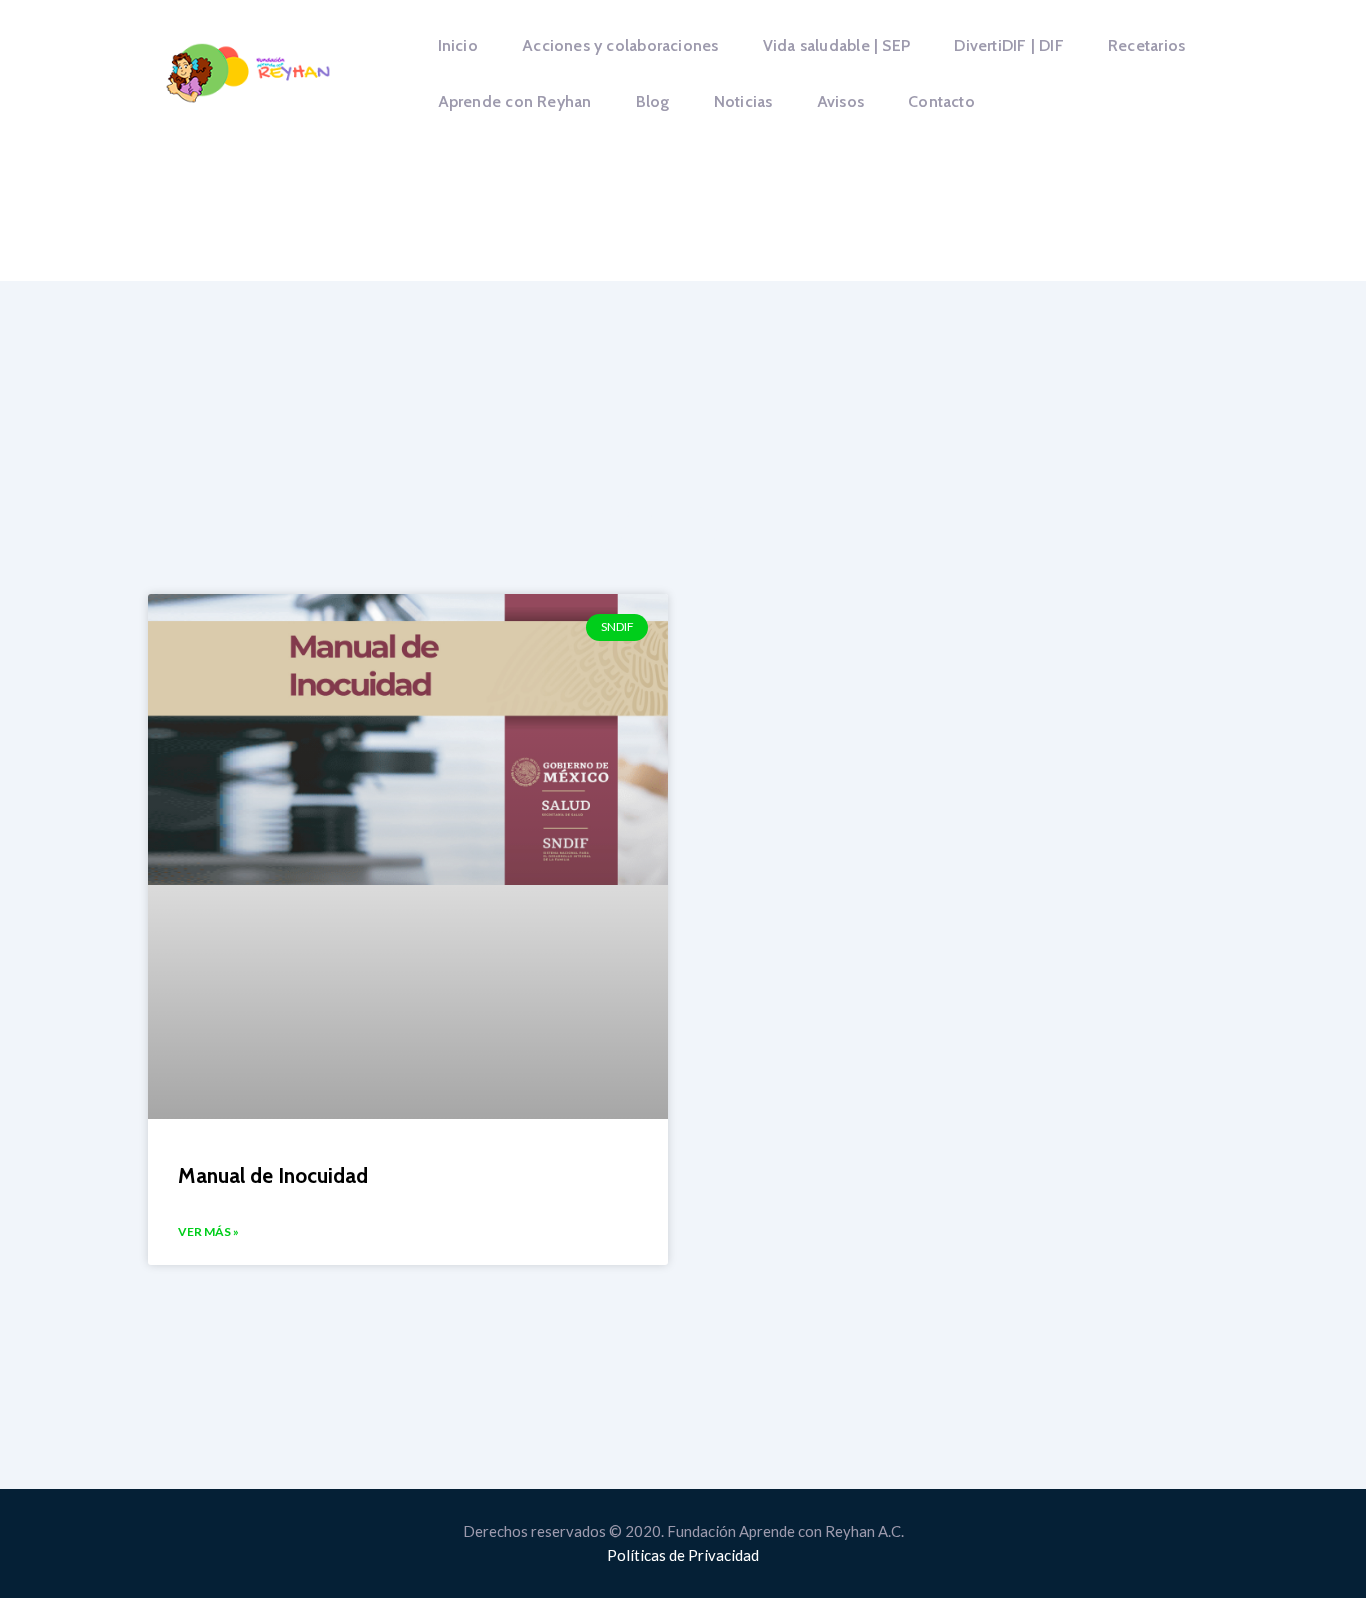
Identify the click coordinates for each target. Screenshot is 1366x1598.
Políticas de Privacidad (683, 1555)
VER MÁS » (208, 1231)
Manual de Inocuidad (273, 1175)
